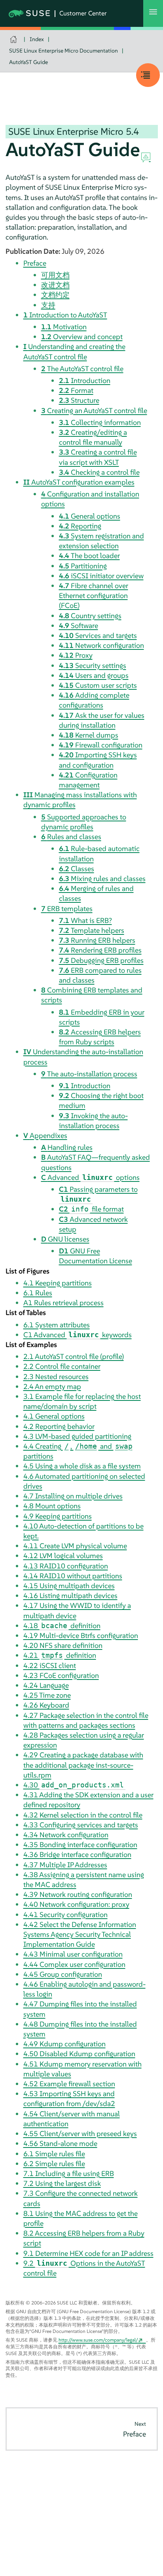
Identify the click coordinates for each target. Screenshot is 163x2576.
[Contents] (148, 75)
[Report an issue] (146, 158)
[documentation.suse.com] (14, 39)
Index (37, 39)
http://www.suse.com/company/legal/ (98, 2340)
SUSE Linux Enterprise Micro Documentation (63, 51)
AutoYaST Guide (28, 62)
